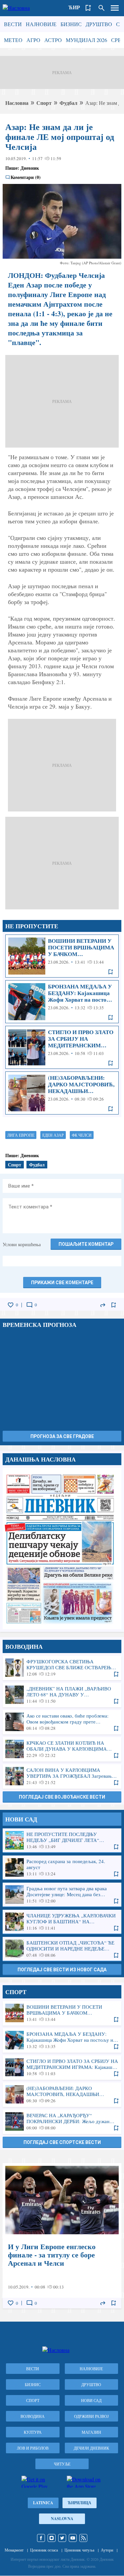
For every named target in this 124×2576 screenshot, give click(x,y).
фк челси (82, 1135)
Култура (33, 2432)
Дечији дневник (91, 2448)
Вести (13, 24)
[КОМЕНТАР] (29, 1305)
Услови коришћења (22, 1244)
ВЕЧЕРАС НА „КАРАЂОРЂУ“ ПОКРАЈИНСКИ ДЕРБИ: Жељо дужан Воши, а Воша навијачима (62, 2121)
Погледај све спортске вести (62, 2142)
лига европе (21, 1135)
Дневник (30, 168)
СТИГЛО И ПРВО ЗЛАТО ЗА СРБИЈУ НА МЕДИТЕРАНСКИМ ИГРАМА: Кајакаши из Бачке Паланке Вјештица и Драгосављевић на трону (62, 1047)
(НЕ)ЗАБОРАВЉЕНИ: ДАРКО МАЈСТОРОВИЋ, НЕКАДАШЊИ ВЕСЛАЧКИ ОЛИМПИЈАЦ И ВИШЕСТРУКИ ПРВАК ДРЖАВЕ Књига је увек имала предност (62, 1093)
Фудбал (68, 103)
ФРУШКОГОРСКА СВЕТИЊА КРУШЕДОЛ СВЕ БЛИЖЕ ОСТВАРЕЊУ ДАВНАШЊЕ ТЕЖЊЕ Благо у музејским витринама (62, 1668)
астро (53, 40)
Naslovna (62, 2519)
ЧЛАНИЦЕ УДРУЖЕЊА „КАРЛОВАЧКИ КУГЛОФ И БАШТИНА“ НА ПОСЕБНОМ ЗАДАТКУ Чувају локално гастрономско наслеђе (62, 1922)
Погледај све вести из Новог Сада (62, 1970)
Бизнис (71, 24)
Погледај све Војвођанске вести (62, 1797)
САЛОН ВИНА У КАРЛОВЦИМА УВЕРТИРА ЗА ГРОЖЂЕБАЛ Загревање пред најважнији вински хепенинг (62, 1776)
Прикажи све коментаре (62, 1283)
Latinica (43, 2503)
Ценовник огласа (44, 2550)
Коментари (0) (26, 177)
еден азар (53, 1135)
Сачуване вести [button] (88, 8)
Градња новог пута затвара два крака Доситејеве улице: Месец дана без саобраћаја (62, 1895)
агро (33, 40)
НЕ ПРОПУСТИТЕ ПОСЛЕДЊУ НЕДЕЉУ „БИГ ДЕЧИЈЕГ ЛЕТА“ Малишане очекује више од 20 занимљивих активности (62, 1840)
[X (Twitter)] (62, 2538)
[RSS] (83, 2538)
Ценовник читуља (79, 2550)
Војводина (33, 2416)
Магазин (91, 2432)
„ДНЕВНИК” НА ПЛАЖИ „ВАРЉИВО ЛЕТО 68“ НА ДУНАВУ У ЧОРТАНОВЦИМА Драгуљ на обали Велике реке (62, 1695)
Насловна (17, 103)
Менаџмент (14, 2550)
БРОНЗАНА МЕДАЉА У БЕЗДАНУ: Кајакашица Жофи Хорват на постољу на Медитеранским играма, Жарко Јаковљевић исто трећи (62, 1002)
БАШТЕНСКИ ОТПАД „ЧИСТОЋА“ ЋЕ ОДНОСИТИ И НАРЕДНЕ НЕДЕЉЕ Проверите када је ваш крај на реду (62, 1949)
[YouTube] (73, 2538)
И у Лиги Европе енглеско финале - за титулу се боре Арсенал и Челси (62, 2236)
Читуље (62, 2464)
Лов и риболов (33, 2448)
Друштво (99, 24)
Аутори (107, 2550)
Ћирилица (80, 2503)
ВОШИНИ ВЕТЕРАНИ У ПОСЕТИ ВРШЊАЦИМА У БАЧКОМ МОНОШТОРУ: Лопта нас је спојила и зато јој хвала (62, 956)
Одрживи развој (91, 2416)
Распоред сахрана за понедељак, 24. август (62, 1867)
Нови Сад (91, 2400)
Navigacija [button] (115, 8)
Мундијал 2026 (86, 40)
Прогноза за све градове (62, 1436)
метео (13, 40)
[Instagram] (52, 2538)
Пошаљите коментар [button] (86, 1244)
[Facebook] (41, 2538)
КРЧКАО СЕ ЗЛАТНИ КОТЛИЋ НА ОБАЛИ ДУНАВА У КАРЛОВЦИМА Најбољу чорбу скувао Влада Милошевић (62, 1749)
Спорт (44, 103)
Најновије (41, 24)
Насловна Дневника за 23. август (62, 1549)
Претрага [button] (102, 8)
